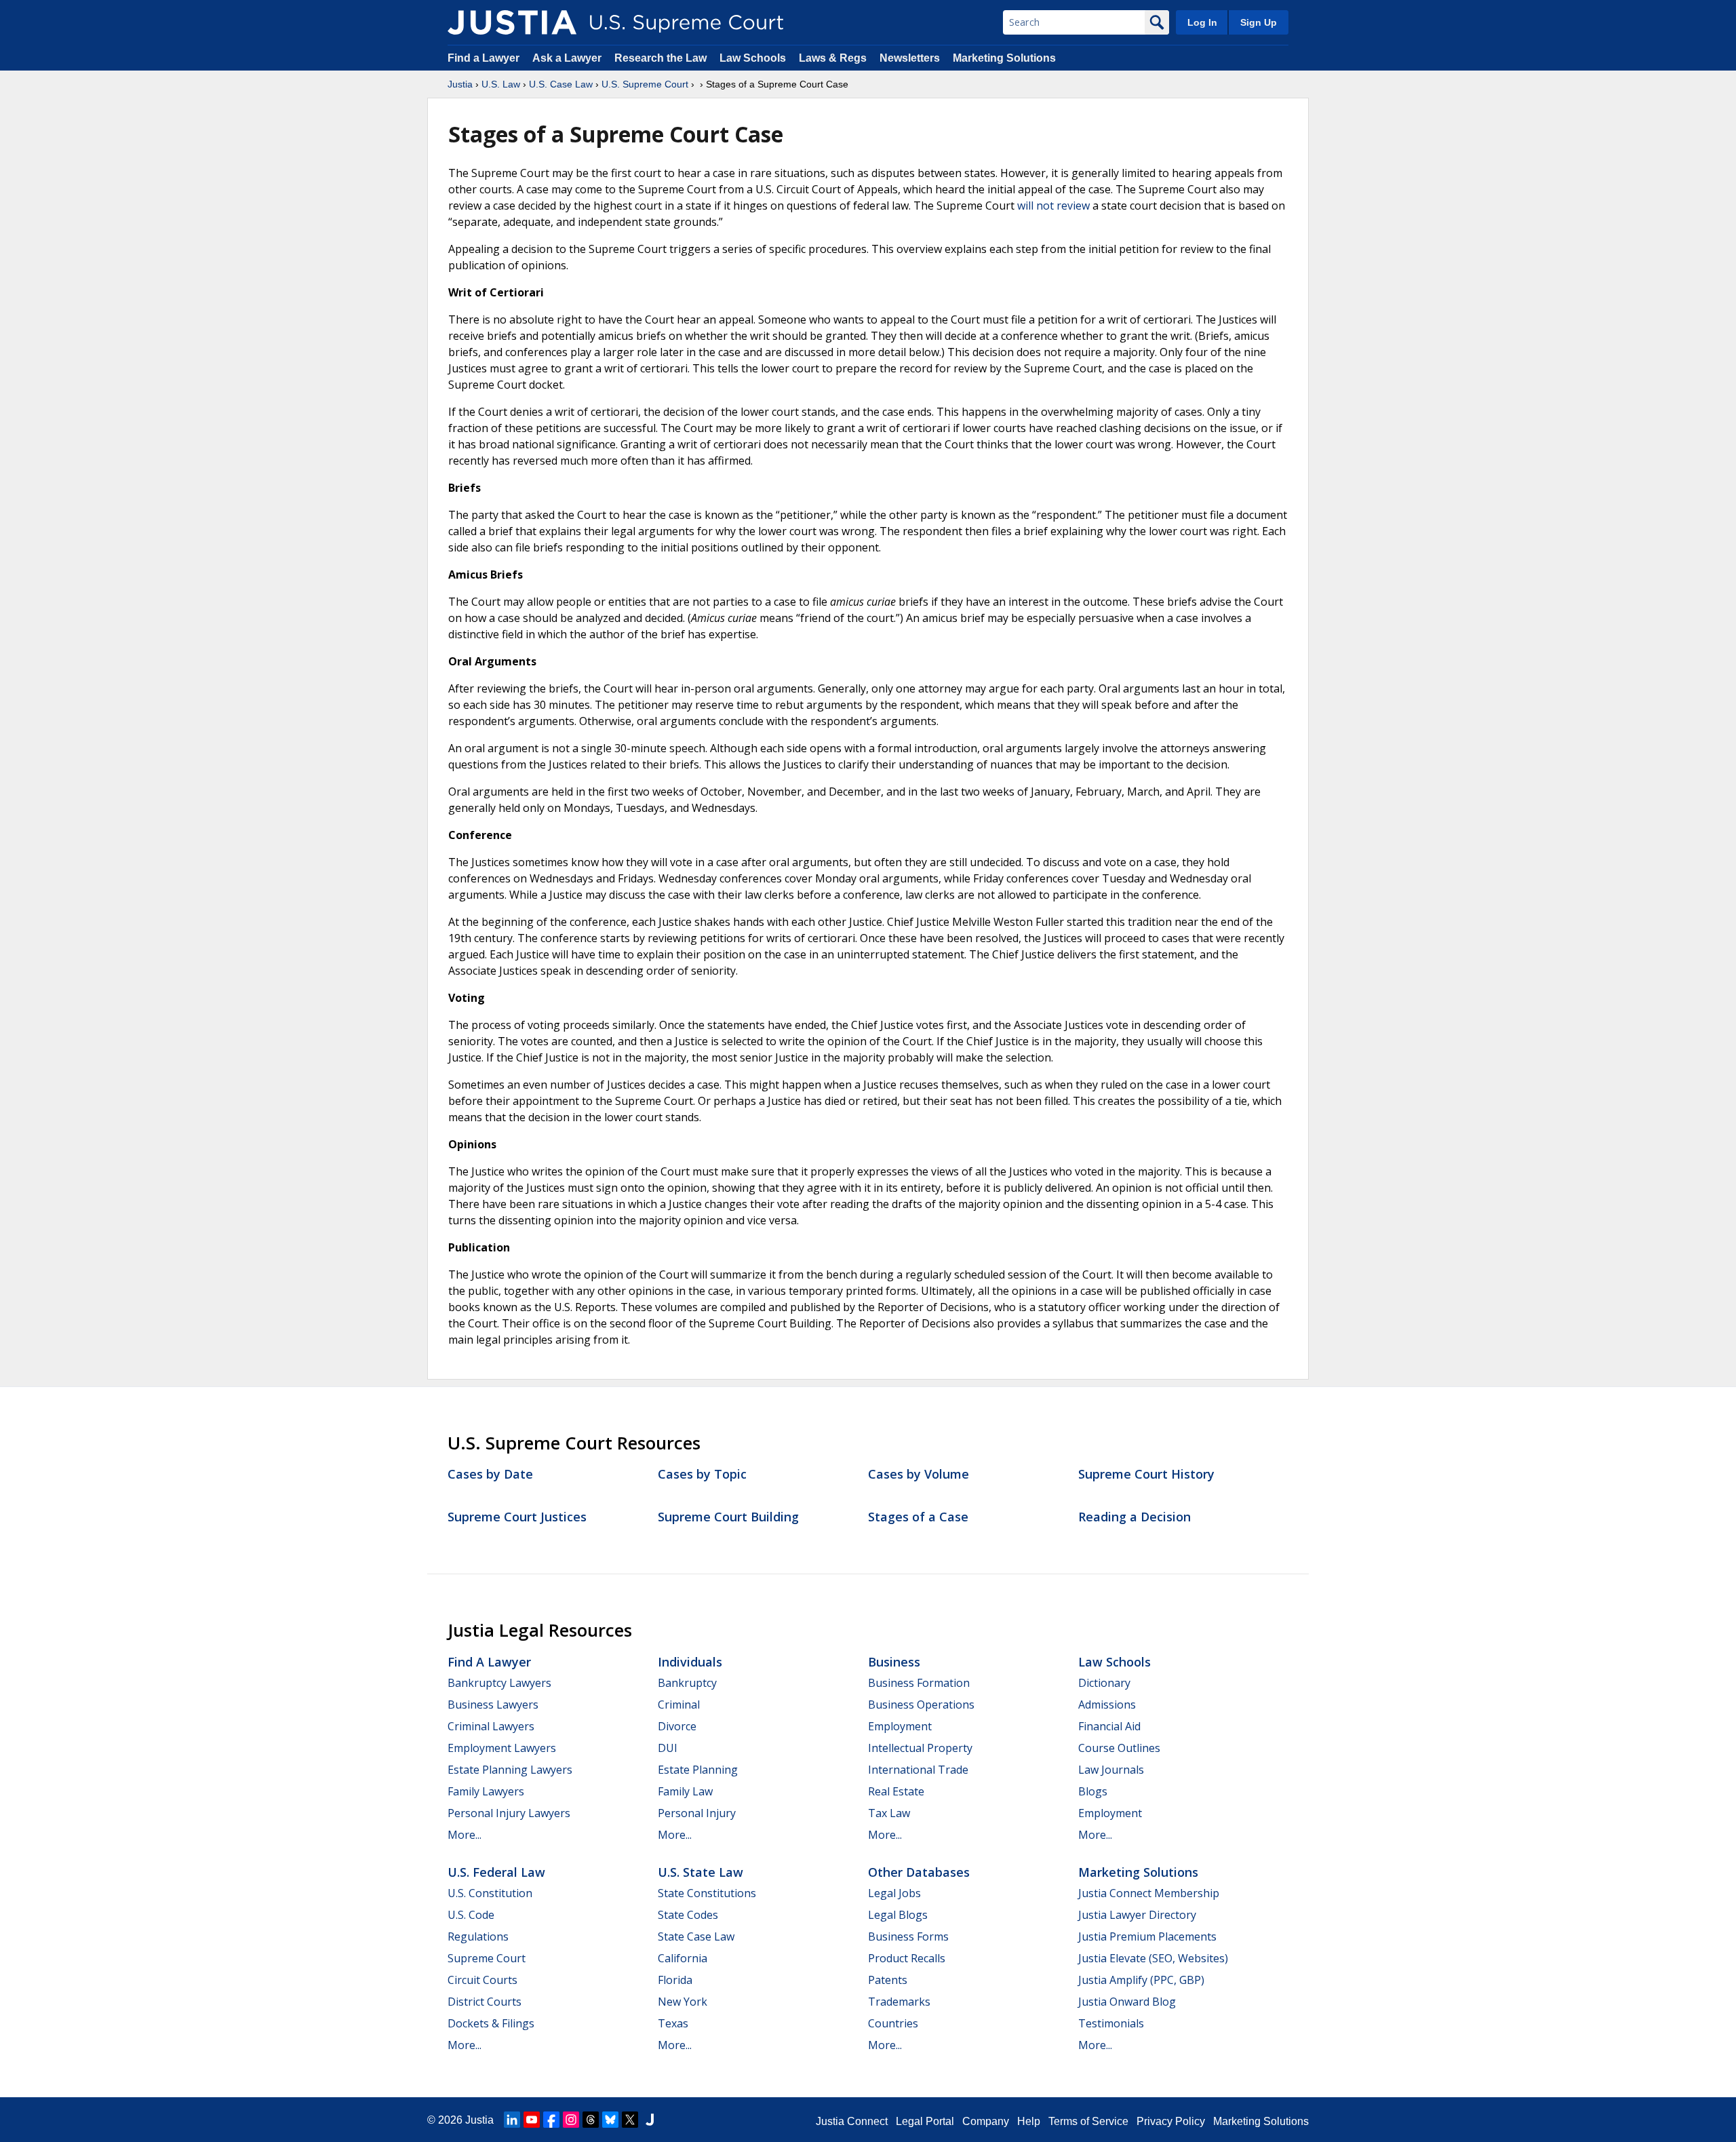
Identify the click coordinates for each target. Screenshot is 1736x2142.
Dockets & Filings (491, 2023)
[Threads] (591, 2120)
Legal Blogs (898, 1915)
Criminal (679, 1705)
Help (1029, 2121)
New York (683, 2002)
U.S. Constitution (490, 1893)
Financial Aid (1109, 1726)
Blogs (1093, 1791)
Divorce (677, 1726)
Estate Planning (698, 1770)
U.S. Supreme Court (645, 84)
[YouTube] (532, 2120)
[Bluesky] (610, 2120)
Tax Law (889, 1813)
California (683, 1958)
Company (986, 2121)
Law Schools (753, 58)
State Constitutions (707, 1893)
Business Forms (908, 1936)
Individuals (690, 1662)
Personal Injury (697, 1813)
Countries (893, 2023)
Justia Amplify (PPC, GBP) (1141, 1980)
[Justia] (512, 22)
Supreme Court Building (728, 1517)
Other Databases (919, 1872)
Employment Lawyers (502, 1748)
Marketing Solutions (1004, 58)
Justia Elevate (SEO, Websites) (1153, 1958)
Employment (900, 1726)
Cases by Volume (919, 1474)
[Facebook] (551, 2120)
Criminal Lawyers (491, 1726)
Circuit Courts (482, 1980)
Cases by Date (490, 1474)
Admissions (1107, 1705)
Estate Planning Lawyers (510, 1770)
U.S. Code (471, 1915)
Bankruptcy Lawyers (499, 1683)
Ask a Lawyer (568, 58)
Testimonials (1111, 2023)
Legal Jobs (894, 1893)
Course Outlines (1119, 1748)
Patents (888, 1980)
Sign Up (1259, 22)
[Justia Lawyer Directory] (650, 2120)
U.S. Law (501, 84)
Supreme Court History (1146, 1474)
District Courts (485, 2002)
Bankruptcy (687, 1683)
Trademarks (899, 2002)
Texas (673, 2023)
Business (894, 1662)
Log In (1202, 22)
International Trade (918, 1770)
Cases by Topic (702, 1474)
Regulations (478, 1936)
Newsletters (910, 58)
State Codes (688, 1915)
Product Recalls (907, 1958)
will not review (1053, 206)
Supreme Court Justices (517, 1517)
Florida (675, 1980)
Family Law (685, 1791)
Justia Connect (852, 2121)
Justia (460, 84)
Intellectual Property (920, 1748)
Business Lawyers (493, 1705)
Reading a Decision (1135, 1517)
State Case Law (696, 1936)
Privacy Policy (1171, 2121)
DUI (668, 1748)
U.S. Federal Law (496, 1872)
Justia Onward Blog (1127, 2002)
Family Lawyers (486, 1791)
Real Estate (896, 1791)
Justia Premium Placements (1147, 1936)
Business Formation (919, 1683)
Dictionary (1104, 1683)
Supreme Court (487, 1958)
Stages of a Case (918, 1517)
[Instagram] (571, 2120)
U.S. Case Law (561, 84)
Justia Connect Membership (1149, 1893)
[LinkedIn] (512, 2120)
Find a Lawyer (484, 58)
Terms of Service (1088, 2121)
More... (465, 1835)
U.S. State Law (701, 1872)
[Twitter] (630, 2120)
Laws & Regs (833, 58)
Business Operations (921, 1705)
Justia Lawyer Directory (1137, 1915)
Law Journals (1111, 1770)
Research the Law (660, 58)
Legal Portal (925, 2121)
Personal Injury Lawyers (509, 1813)
